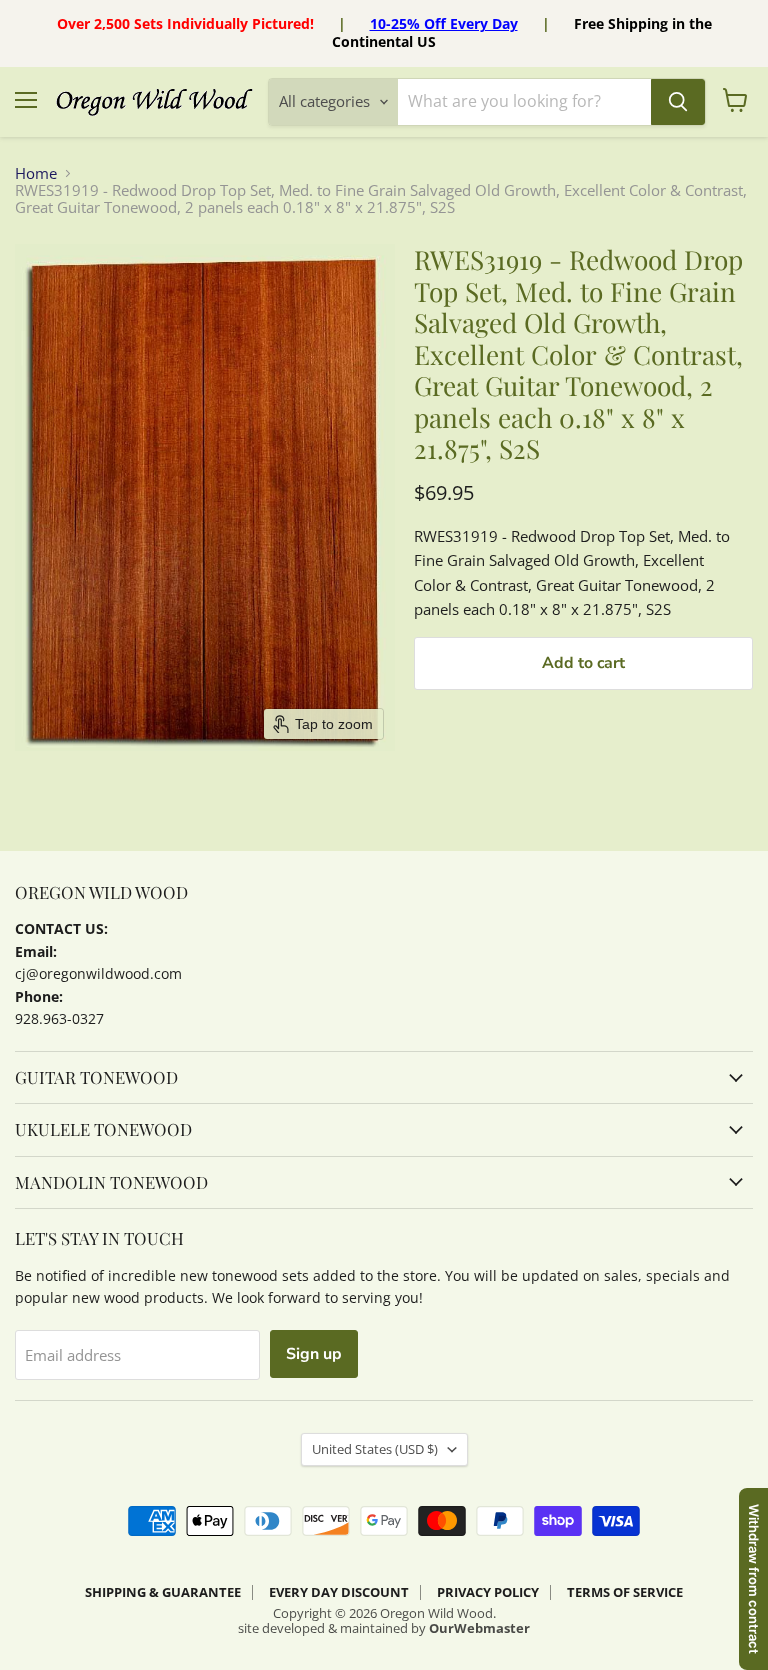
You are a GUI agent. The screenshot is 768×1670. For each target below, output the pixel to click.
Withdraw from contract (754, 1579)
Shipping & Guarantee (163, 1592)
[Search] (678, 102)
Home (36, 173)
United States (375, 1449)
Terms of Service (625, 1592)
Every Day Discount (339, 1592)
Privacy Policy (488, 1592)
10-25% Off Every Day (444, 23)
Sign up (314, 1354)
